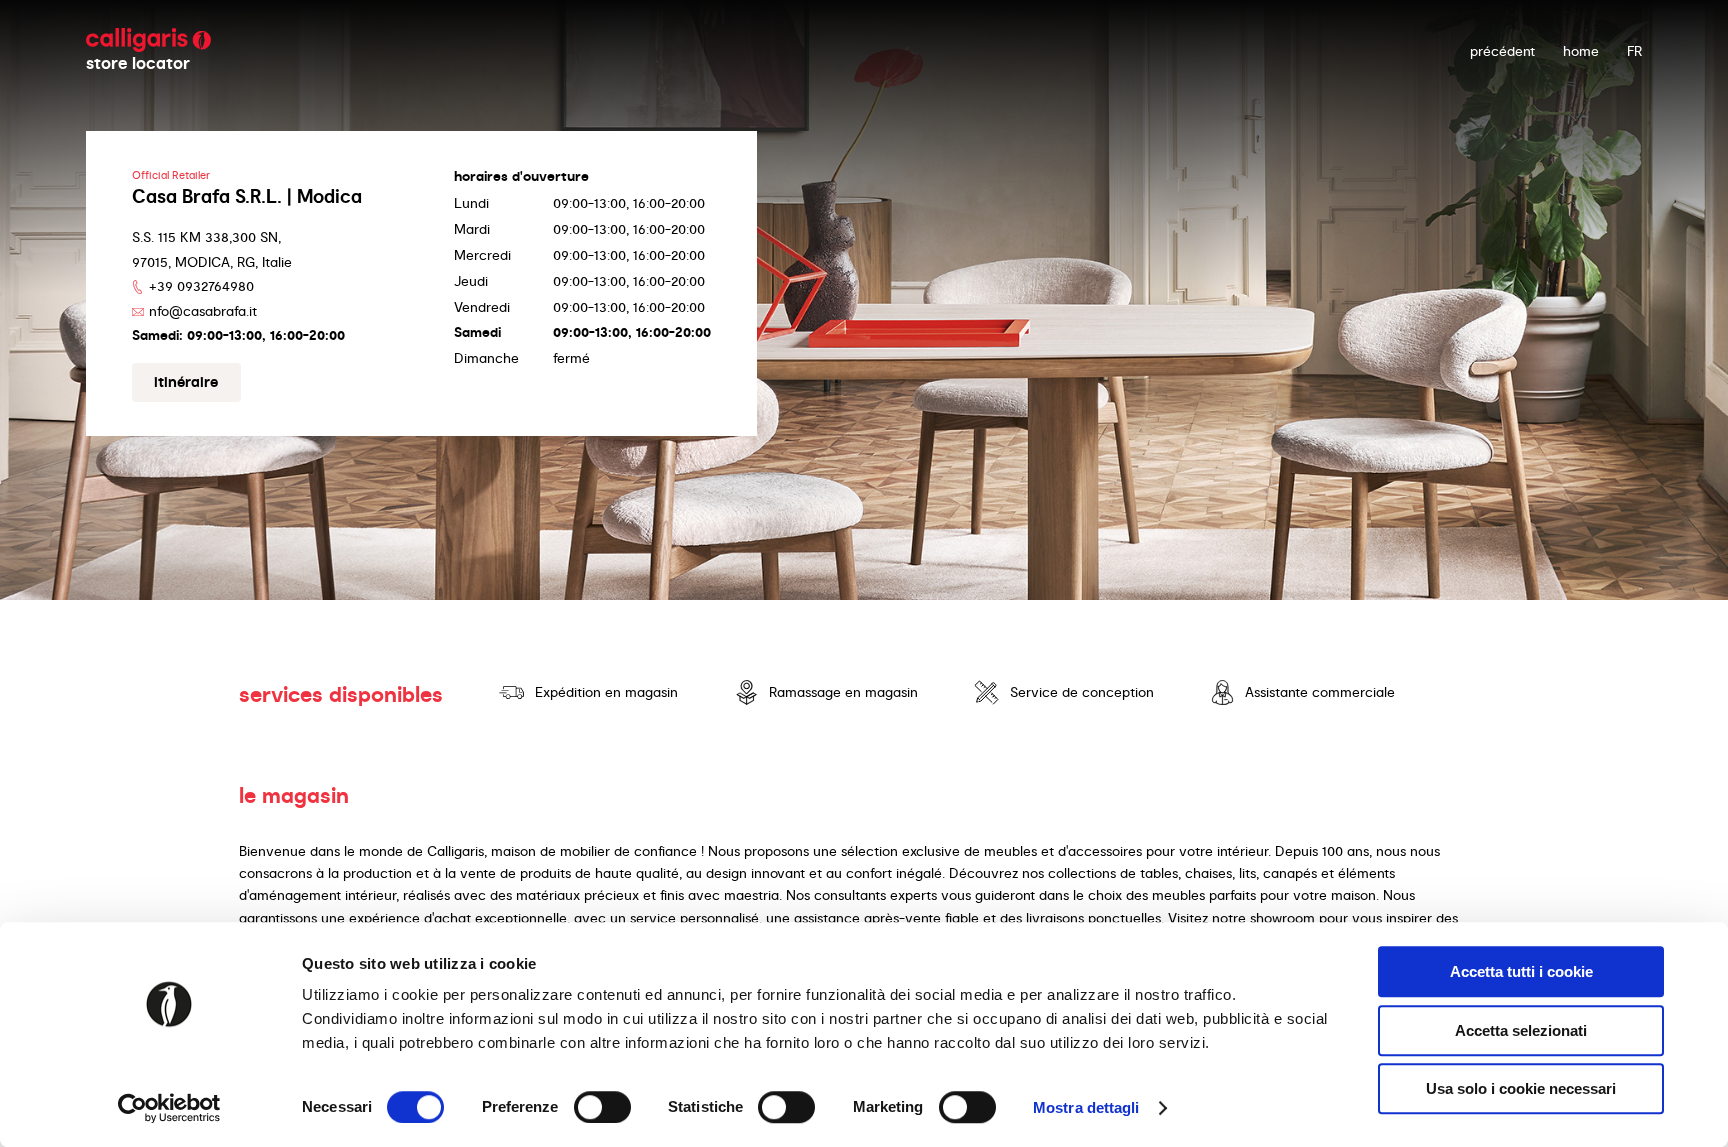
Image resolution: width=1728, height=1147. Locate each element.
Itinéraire (186, 382)
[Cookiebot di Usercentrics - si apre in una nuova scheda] (169, 1108)
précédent (1502, 51)
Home (1581, 51)
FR (1634, 51)
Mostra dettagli (1086, 1107)
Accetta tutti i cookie (1521, 971)
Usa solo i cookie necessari (1521, 1088)
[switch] (602, 1107)
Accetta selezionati (1521, 1030)
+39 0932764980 (201, 286)
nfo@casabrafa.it (203, 311)
